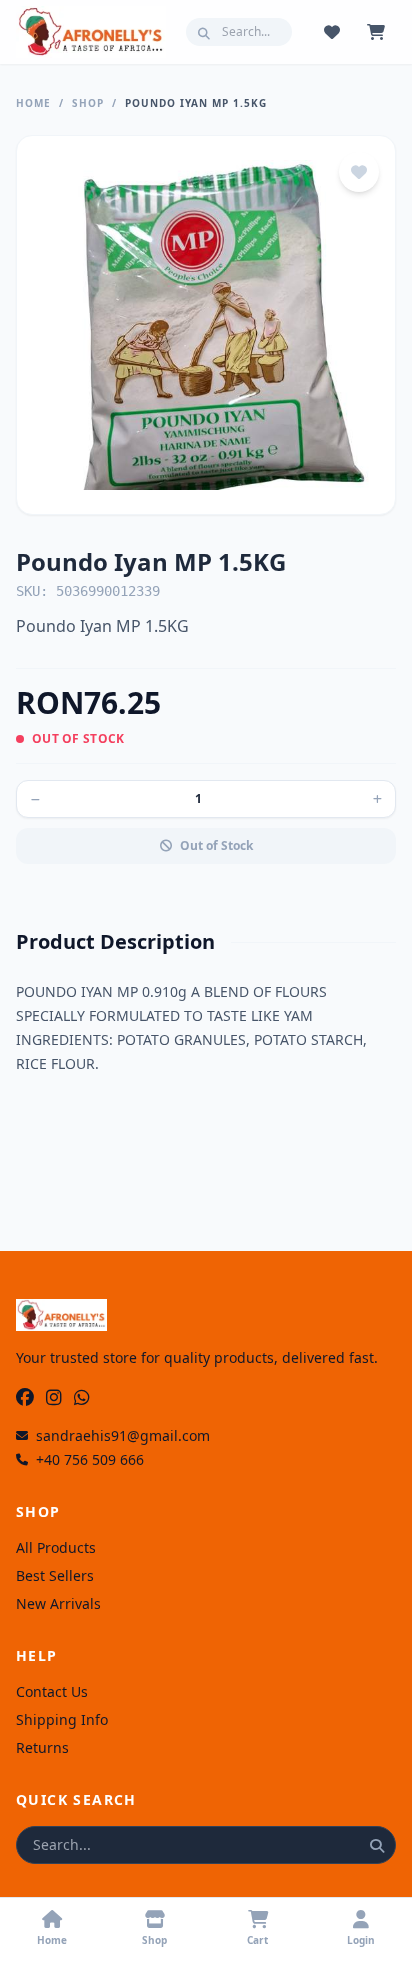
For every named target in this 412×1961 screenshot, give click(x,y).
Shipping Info (62, 1719)
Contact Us (52, 1691)
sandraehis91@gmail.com (123, 1435)
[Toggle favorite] (359, 172)
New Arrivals (58, 1603)
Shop (88, 103)
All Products (56, 1547)
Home (33, 103)
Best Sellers (55, 1575)
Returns (42, 1747)
